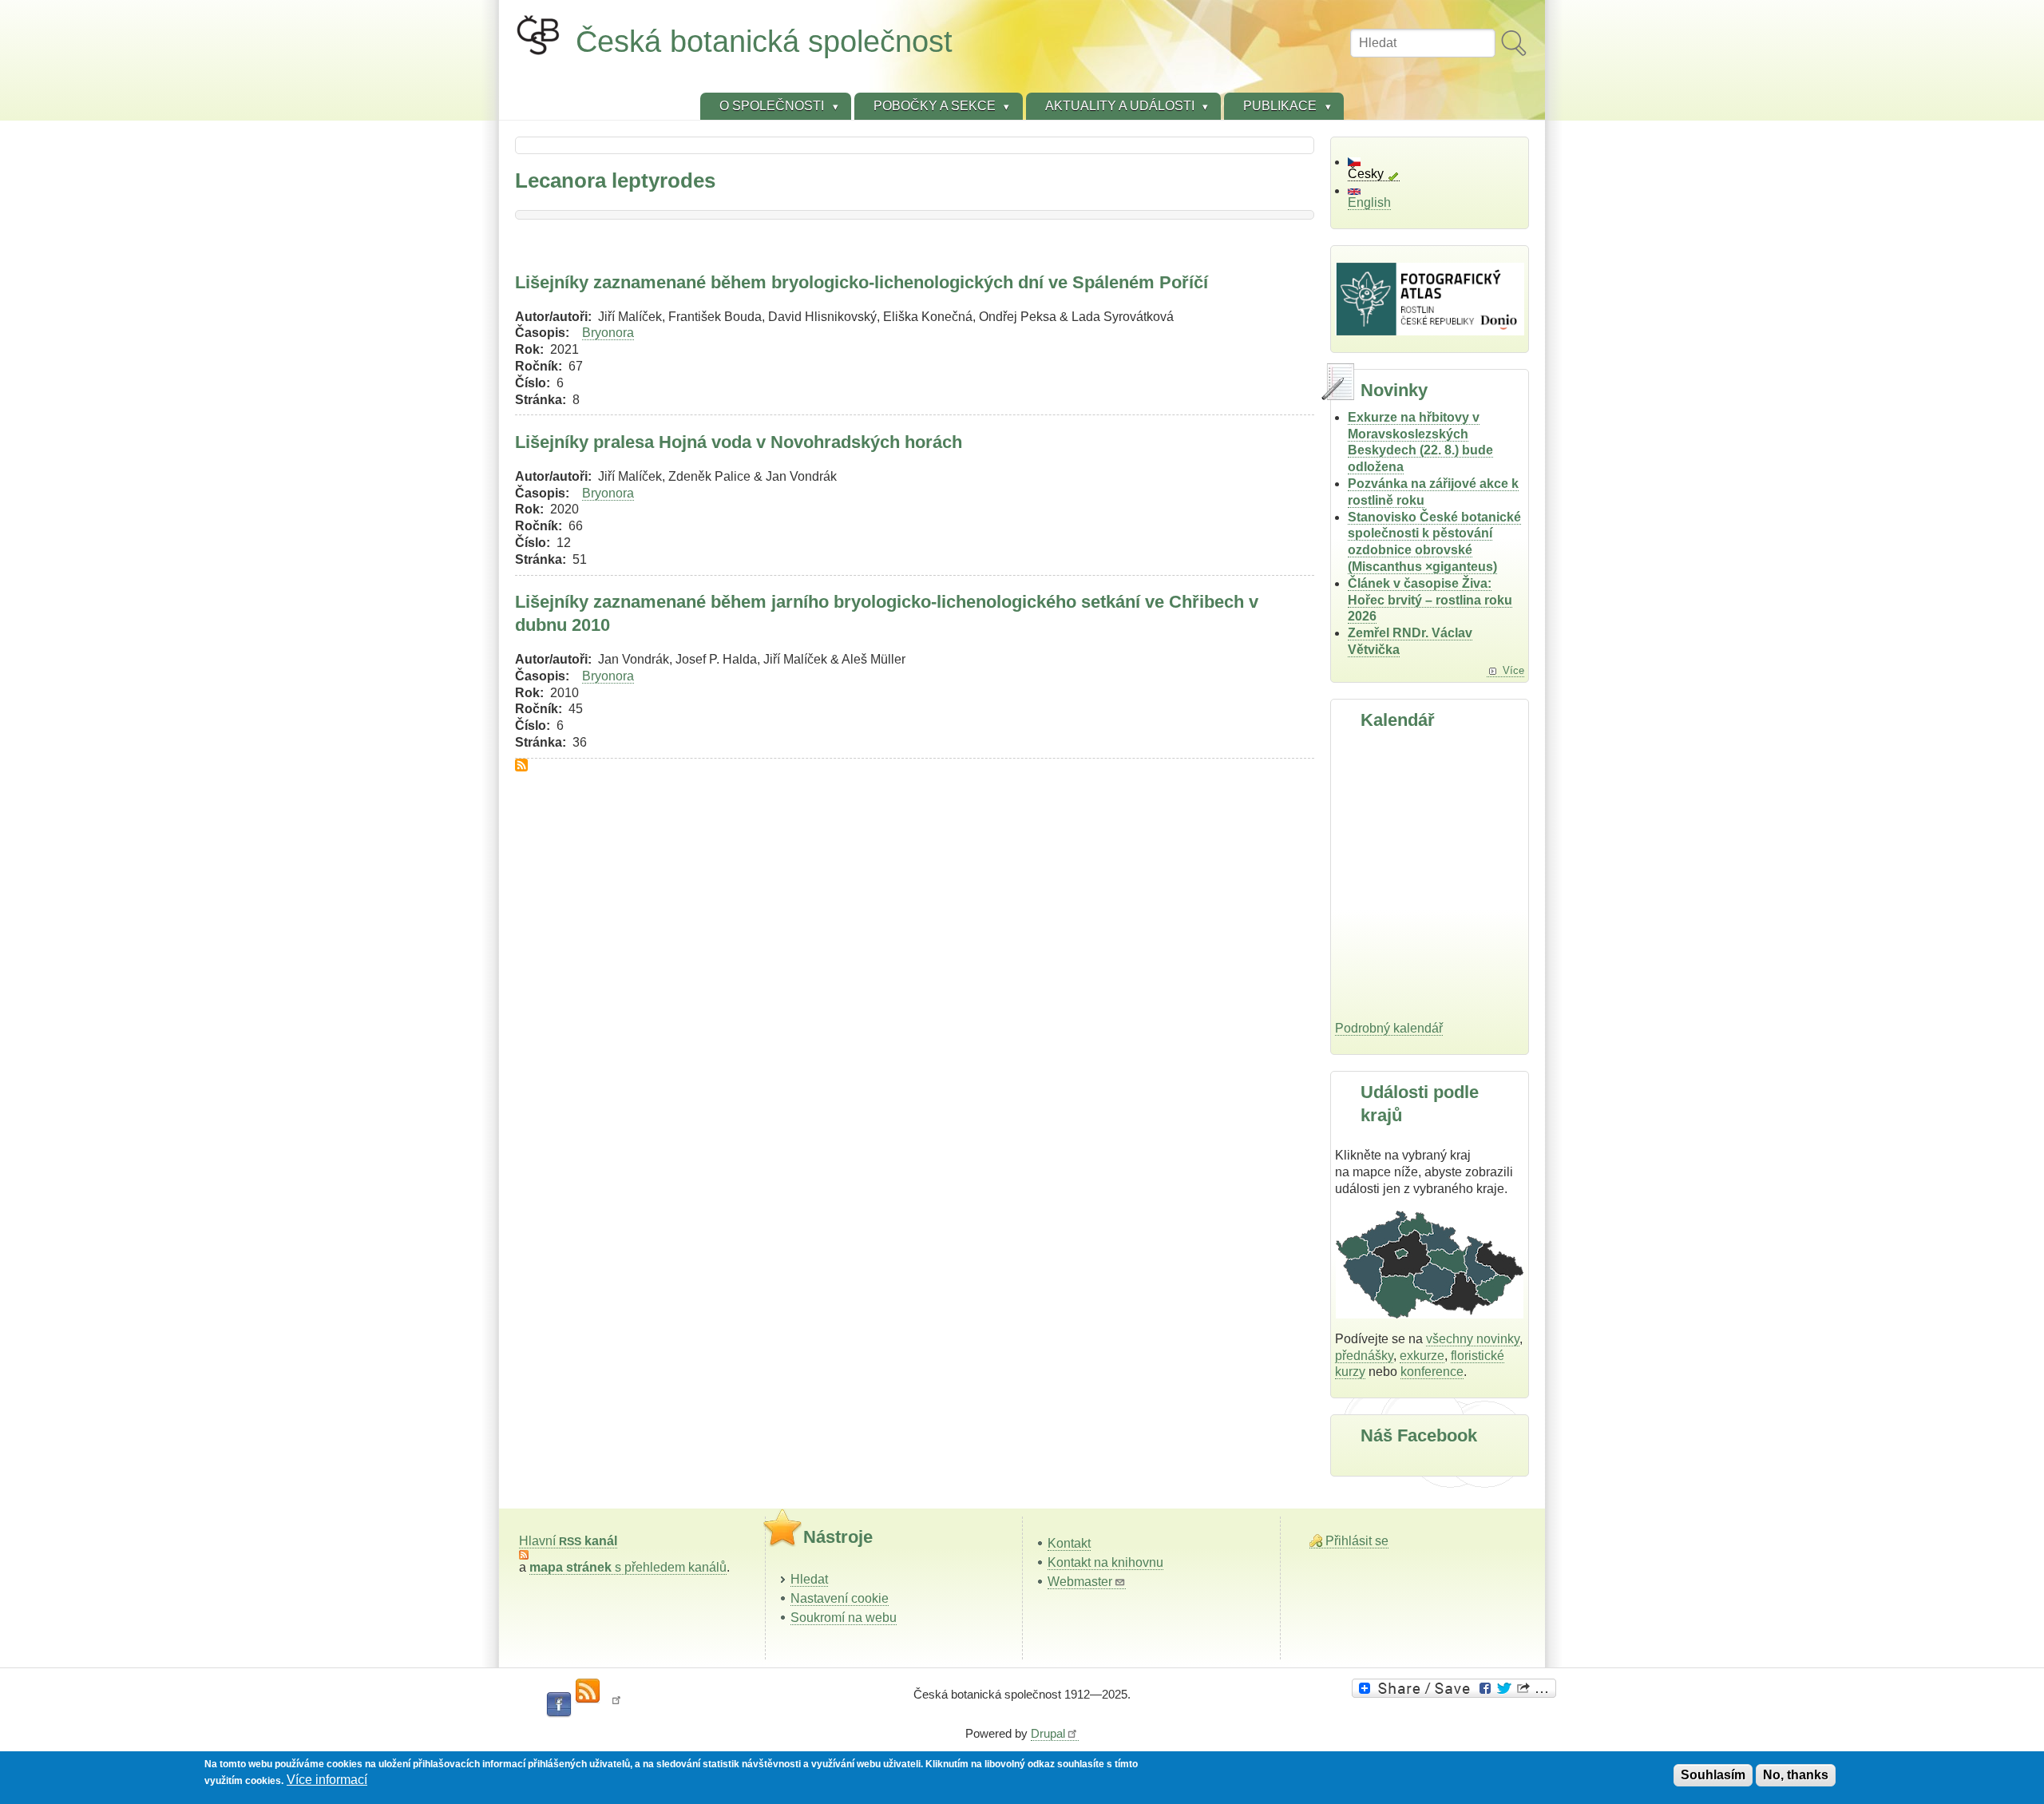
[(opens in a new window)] (1456, 1688)
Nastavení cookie (840, 1598)
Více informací (327, 1780)
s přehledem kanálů (628, 1567)
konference (1432, 1372)
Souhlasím (1713, 1775)
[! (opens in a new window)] (616, 1705)
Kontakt (1069, 1543)
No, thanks (1796, 1775)
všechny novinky (1473, 1339)
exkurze (1422, 1356)
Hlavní (568, 1541)
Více (1513, 670)
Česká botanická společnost (764, 41)
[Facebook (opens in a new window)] (559, 1705)
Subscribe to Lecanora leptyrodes (521, 765)
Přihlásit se (1357, 1541)
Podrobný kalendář (1389, 1028)
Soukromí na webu (844, 1618)
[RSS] (588, 1691)
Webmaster (1080, 1582)
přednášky (1364, 1356)
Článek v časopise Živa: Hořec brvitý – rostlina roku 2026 (1430, 600)
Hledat (809, 1579)
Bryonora (608, 333)
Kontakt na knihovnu (1105, 1562)
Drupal (1048, 1733)
